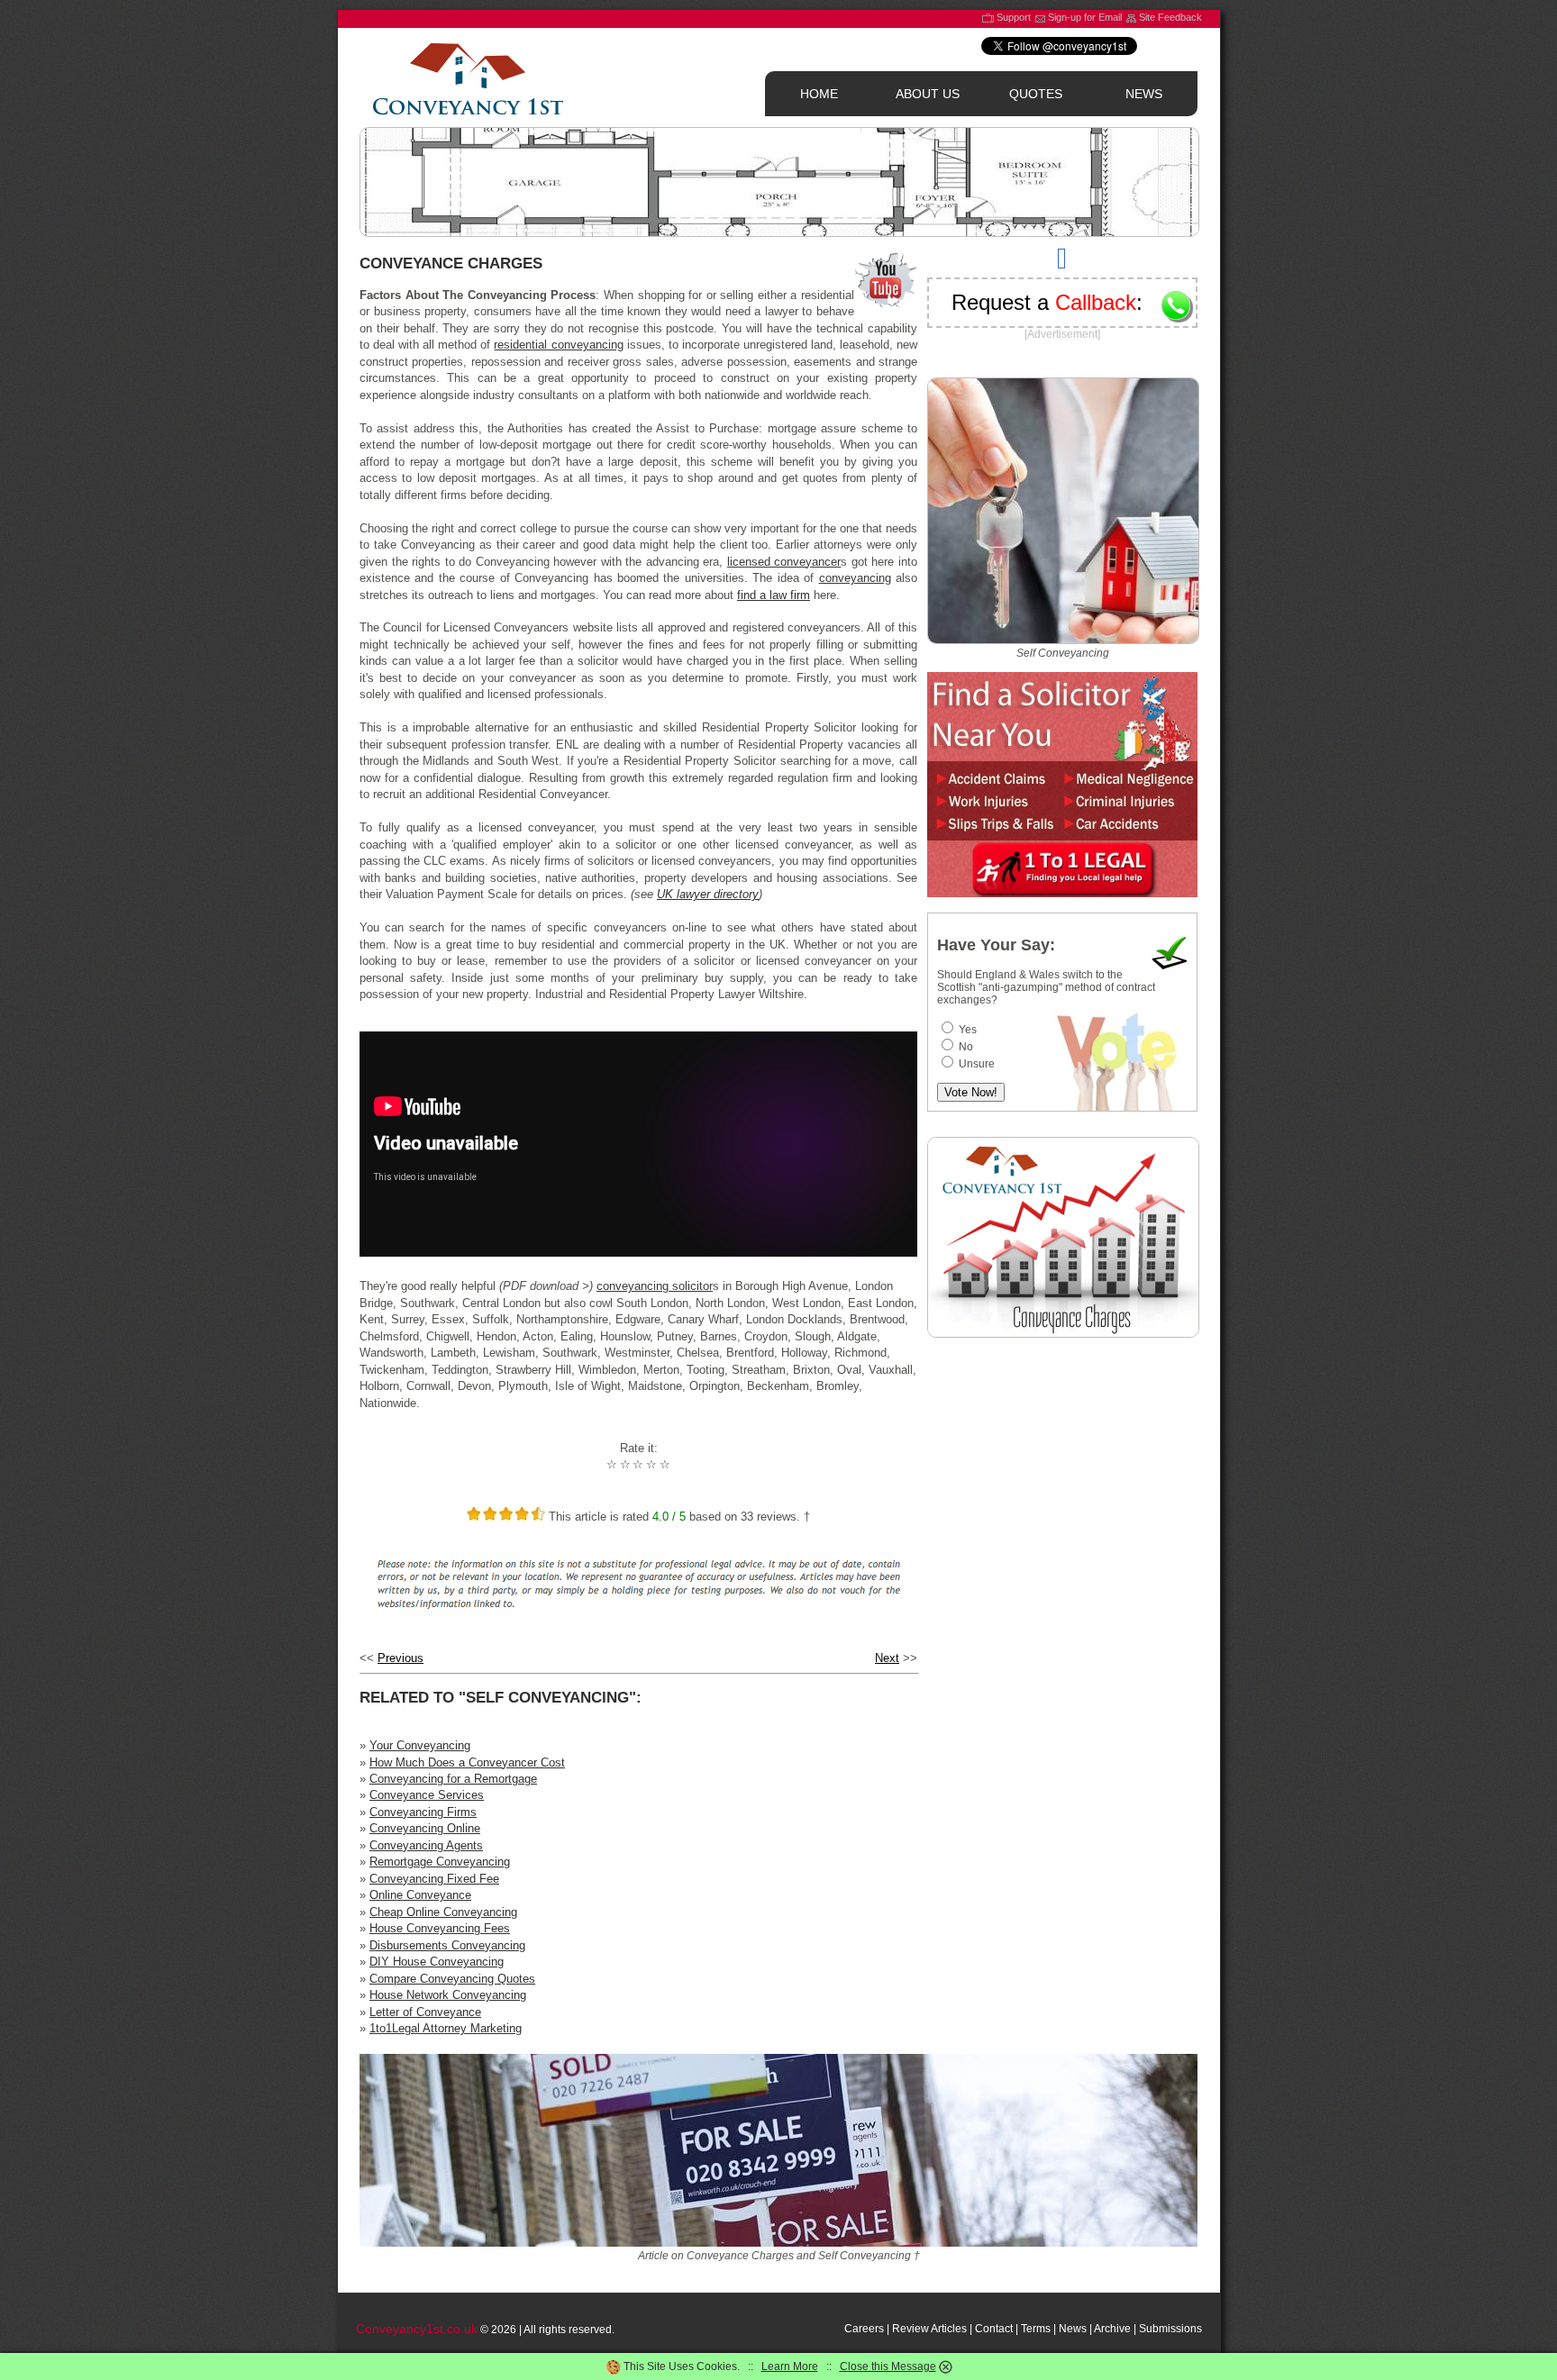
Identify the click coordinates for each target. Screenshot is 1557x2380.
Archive (1112, 2329)
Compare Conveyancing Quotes (452, 1979)
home (819, 94)
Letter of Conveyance (425, 2012)
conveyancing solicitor (655, 1286)
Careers (864, 2329)
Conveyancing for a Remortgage (453, 1779)
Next (887, 1658)
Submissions (1170, 2329)
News (1073, 2329)
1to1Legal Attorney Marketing (446, 2028)
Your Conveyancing (420, 1745)
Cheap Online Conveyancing (443, 1912)
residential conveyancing (558, 345)
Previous (401, 1658)
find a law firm (774, 595)
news (1144, 94)
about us (928, 94)
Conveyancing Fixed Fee (434, 1879)
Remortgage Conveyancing (440, 1862)
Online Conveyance (420, 1895)
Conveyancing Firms (423, 1812)
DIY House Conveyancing (437, 1962)
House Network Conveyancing (448, 1995)
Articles (949, 2329)
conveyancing (855, 578)
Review (911, 2329)
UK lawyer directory (708, 894)
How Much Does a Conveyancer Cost (467, 1762)
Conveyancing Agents (426, 1845)
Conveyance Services (427, 1795)
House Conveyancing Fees (440, 1928)
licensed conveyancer (784, 562)
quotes (1036, 94)
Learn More (790, 2366)
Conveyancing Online (425, 1828)
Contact (994, 2329)
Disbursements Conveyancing (447, 1945)
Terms (1036, 2329)
